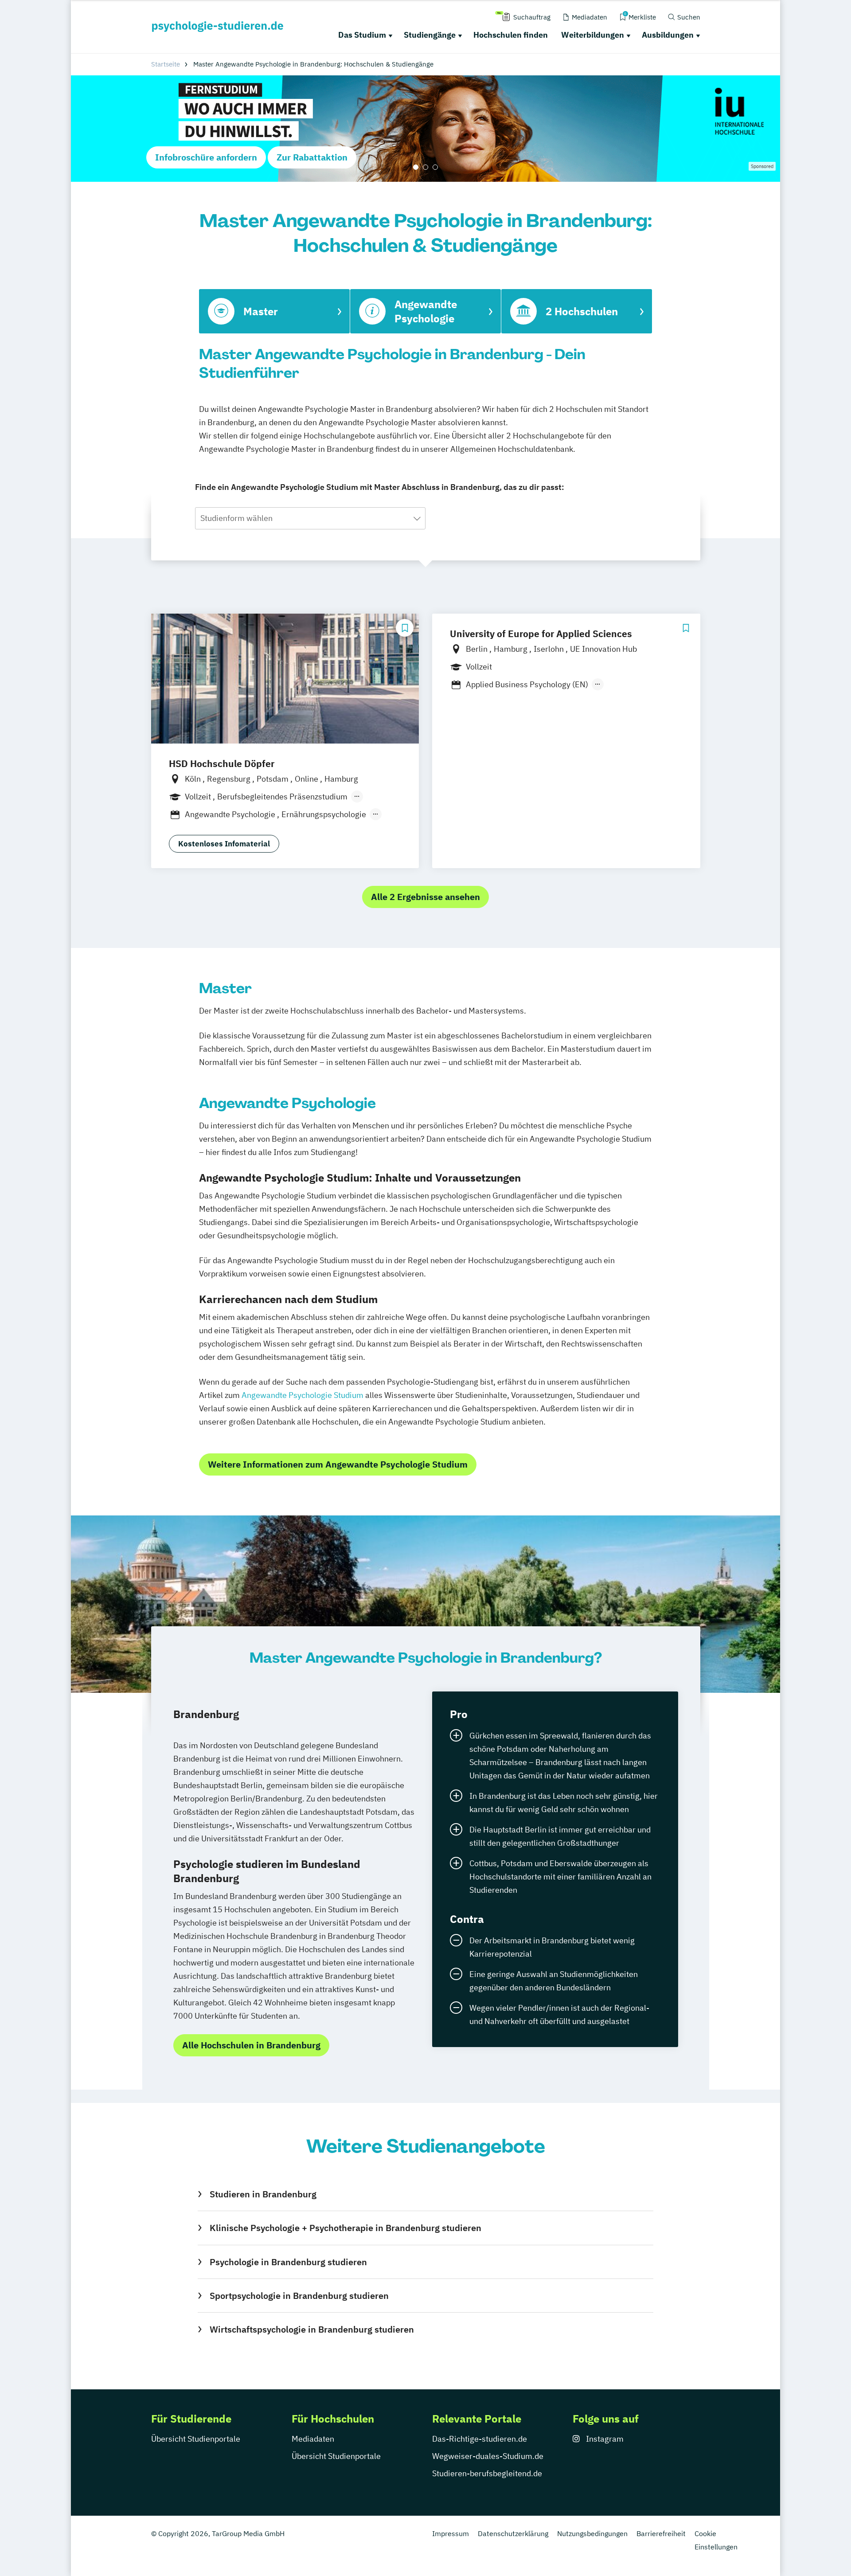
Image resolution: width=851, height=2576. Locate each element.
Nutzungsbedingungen (592, 2533)
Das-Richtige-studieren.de (480, 2439)
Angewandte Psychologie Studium (303, 1395)
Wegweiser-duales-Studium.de (488, 2456)
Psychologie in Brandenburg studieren (288, 2262)
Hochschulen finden (511, 35)
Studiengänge (430, 35)
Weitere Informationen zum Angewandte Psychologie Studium (338, 1464)
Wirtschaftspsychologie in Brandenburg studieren (312, 2329)
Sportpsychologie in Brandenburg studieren (299, 2296)
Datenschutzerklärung (513, 2533)
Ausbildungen (668, 35)
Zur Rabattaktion (312, 157)
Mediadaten (313, 2439)
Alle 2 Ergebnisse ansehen (425, 897)
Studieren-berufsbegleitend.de (487, 2473)
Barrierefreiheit (661, 2533)
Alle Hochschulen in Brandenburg (251, 2045)
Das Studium (362, 35)
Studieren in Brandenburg (263, 2194)
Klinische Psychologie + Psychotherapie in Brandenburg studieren (345, 2228)
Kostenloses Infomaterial (224, 844)
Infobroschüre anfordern (206, 157)
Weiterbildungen (593, 35)
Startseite (166, 64)
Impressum (451, 2533)
